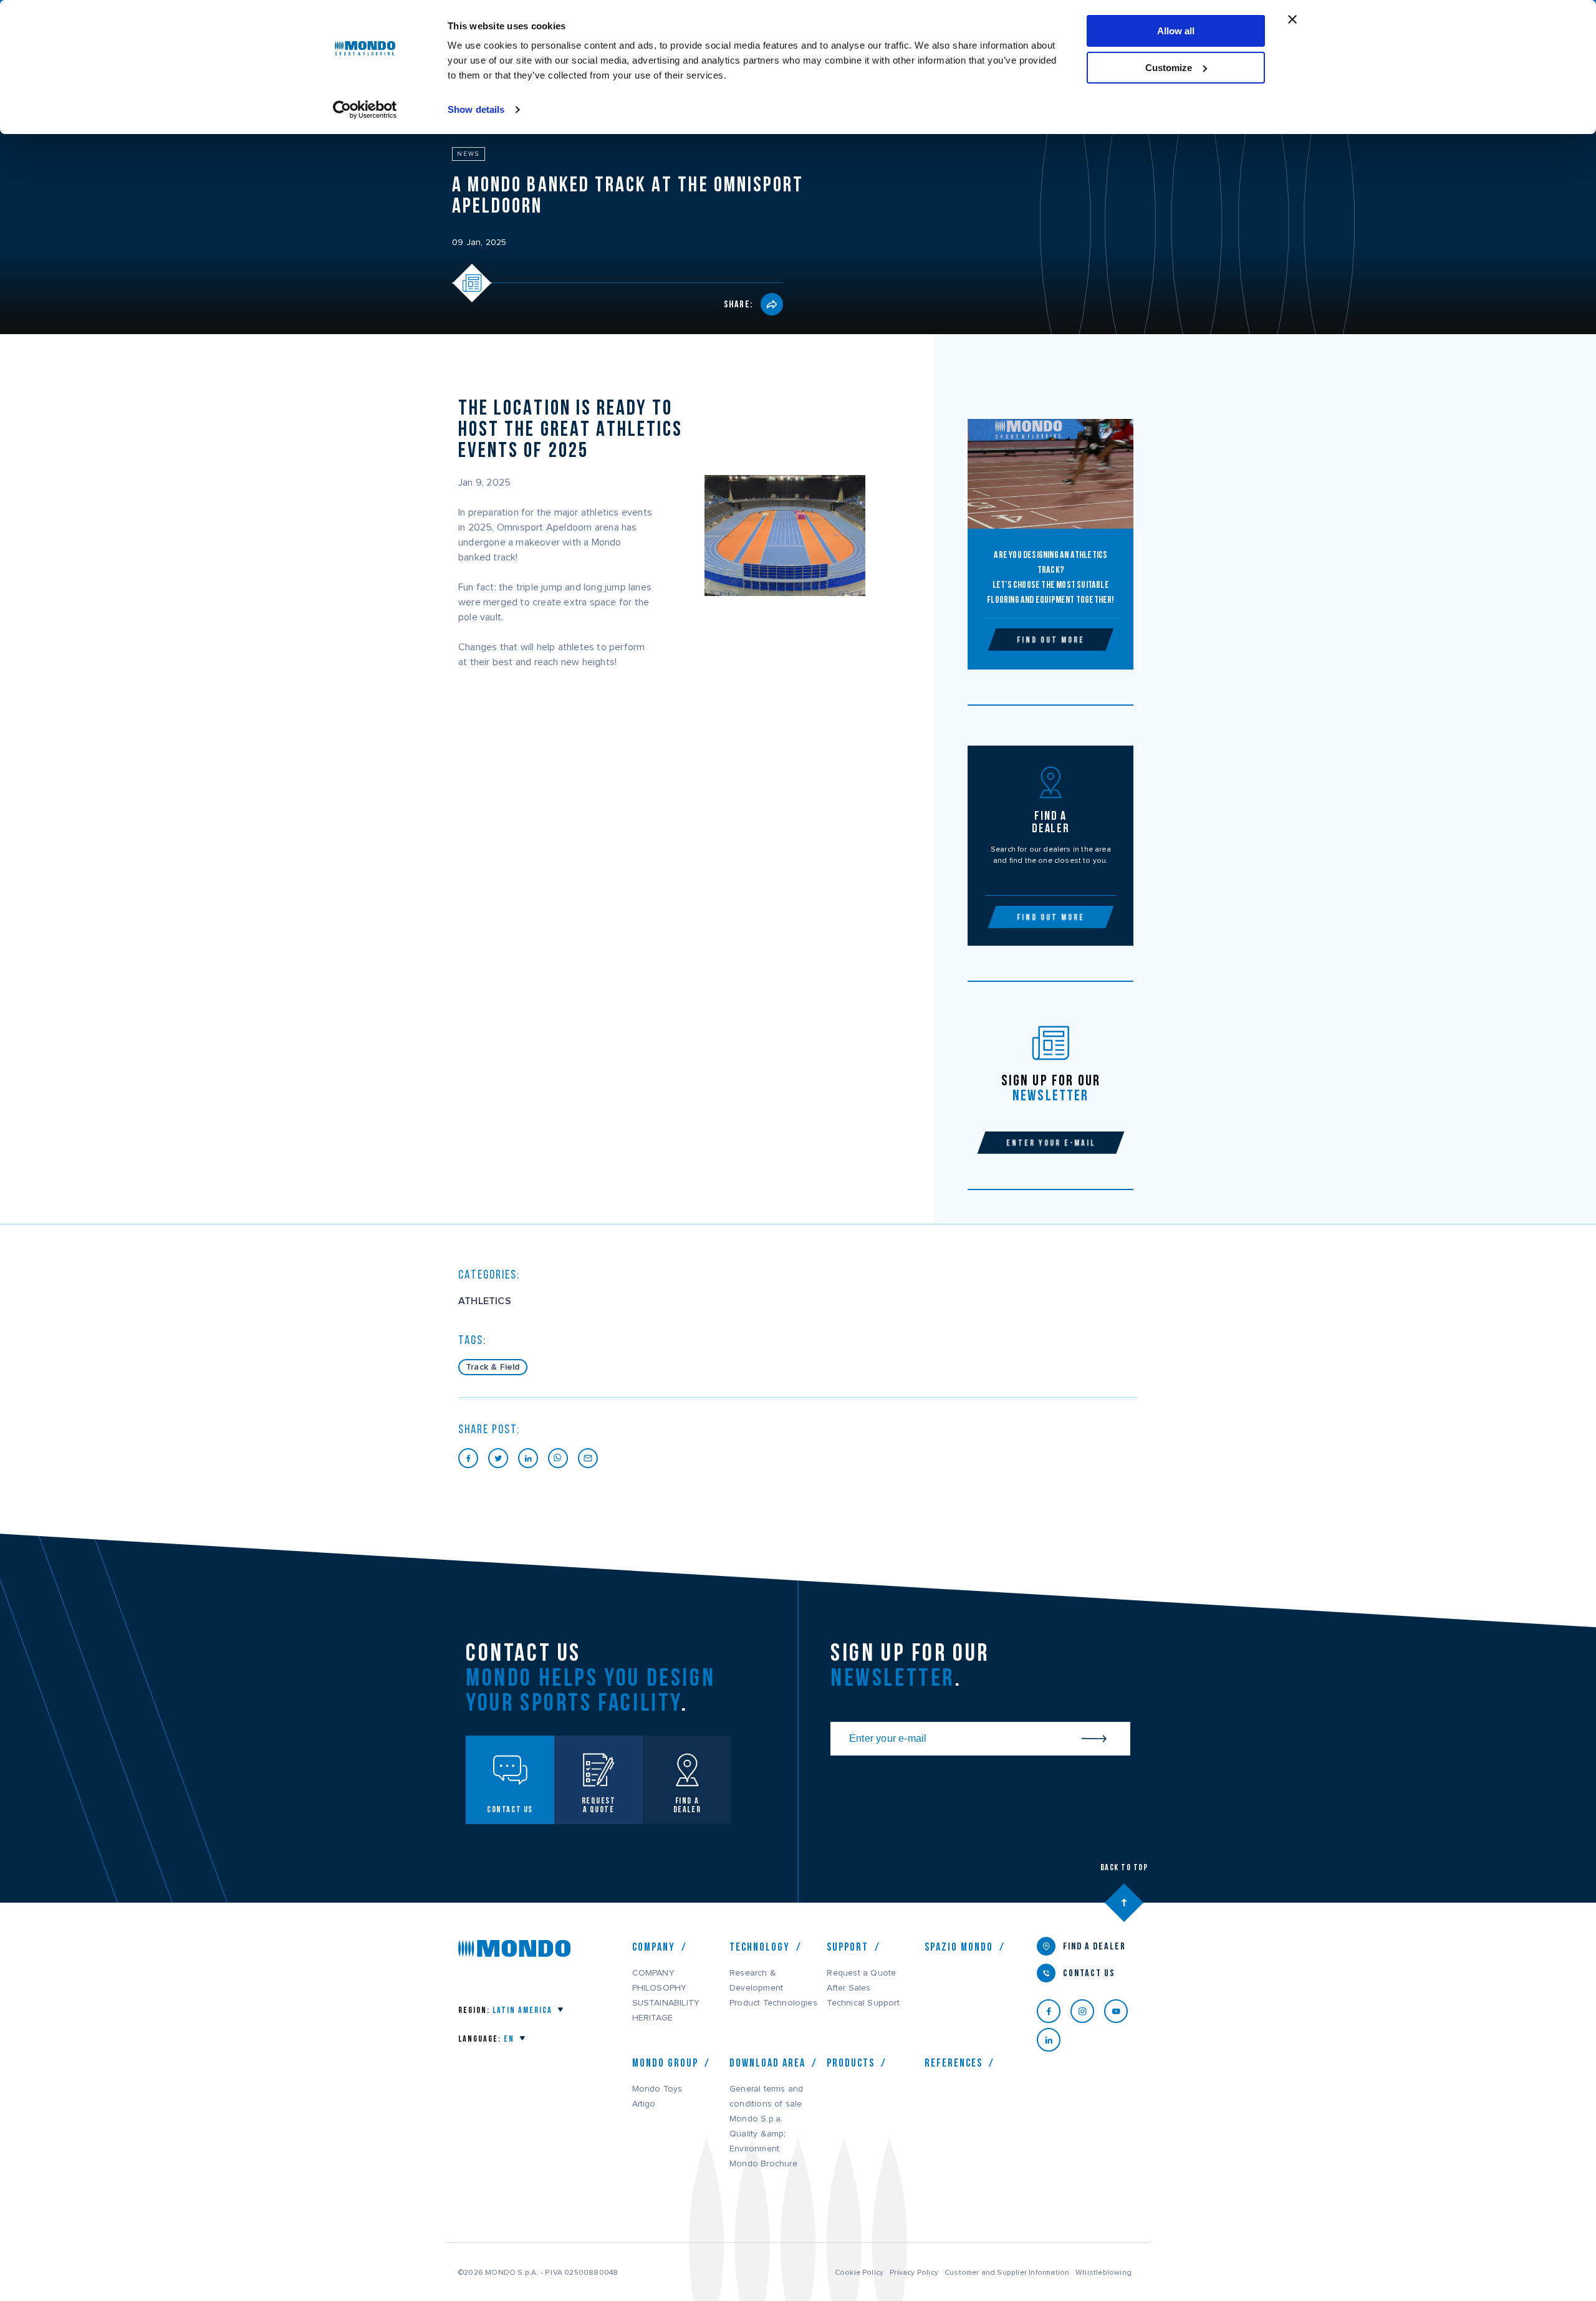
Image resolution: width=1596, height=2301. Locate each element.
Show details (476, 109)
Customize (1169, 68)
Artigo (644, 2104)
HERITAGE (653, 2018)
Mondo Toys (657, 2089)
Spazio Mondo (959, 1947)
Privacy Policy (914, 2272)
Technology (760, 1947)
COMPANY (653, 1973)
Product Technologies (773, 2003)
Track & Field (493, 1367)
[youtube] (1121, 2011)
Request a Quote (861, 1973)
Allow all (1176, 31)
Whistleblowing (1103, 2272)
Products (851, 2063)
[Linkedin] (1054, 2040)
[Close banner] (1292, 19)
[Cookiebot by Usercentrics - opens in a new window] (365, 110)
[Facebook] (1054, 2011)
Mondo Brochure (763, 2164)
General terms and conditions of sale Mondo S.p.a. (766, 2104)
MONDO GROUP (665, 2063)
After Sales (848, 1988)
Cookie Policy (859, 2272)
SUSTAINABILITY (666, 2003)
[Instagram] (1087, 2011)
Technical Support (863, 2003)
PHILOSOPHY (660, 1988)
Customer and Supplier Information (1007, 2272)
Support (848, 1947)
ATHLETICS (485, 1301)
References (954, 2063)
